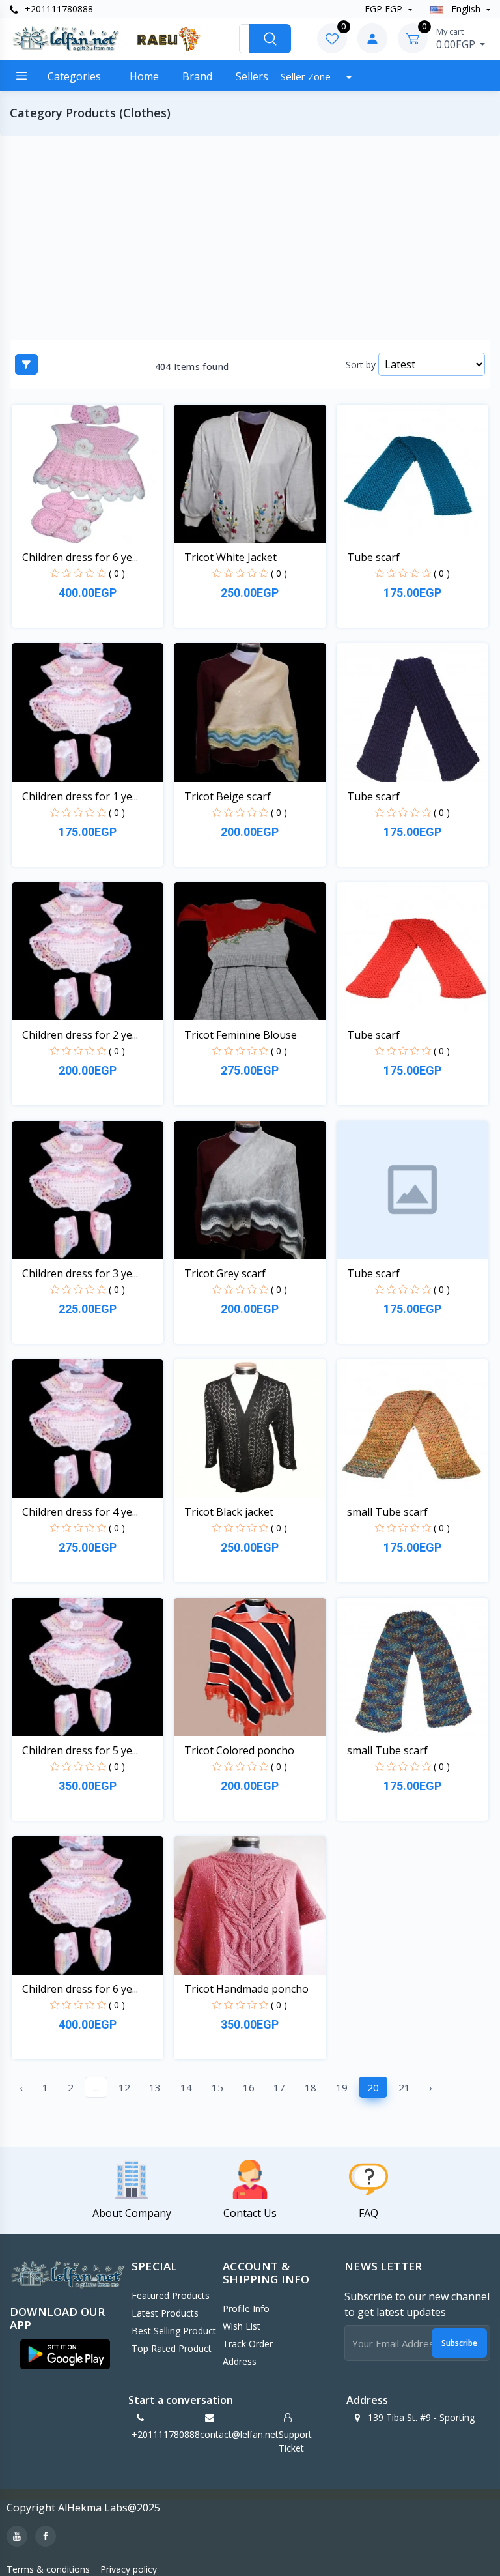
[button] (65, 2354)
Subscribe (459, 2343)
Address (240, 2361)
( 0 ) (117, 573)
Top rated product (172, 2348)
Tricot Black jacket (229, 1512)
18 (311, 2087)
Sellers (252, 76)
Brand (197, 76)
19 (342, 2087)
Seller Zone (307, 76)
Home (144, 76)
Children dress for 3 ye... (80, 1273)
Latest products (165, 2313)
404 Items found (192, 367)
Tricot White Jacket (230, 557)
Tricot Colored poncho (239, 1750)
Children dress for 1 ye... (80, 796)
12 (124, 2087)
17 (279, 2087)
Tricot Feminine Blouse (241, 1035)
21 (404, 2087)
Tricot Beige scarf (228, 796)
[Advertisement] (250, 238)
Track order (248, 2344)
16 (249, 2087)
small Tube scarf (387, 1512)
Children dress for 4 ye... (80, 1512)
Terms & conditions (48, 2569)
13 (155, 2087)
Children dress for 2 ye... (80, 1035)
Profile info (246, 2308)
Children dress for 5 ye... (80, 1750)
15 (217, 2087)
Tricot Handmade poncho (246, 1989)
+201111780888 (58, 9)
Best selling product (174, 2331)
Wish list (242, 2326)
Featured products (171, 2295)
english (466, 9)
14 (186, 2087)
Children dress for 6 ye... (80, 557)
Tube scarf (373, 557)
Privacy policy (129, 2569)
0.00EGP (457, 38)
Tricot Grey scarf (225, 1273)
